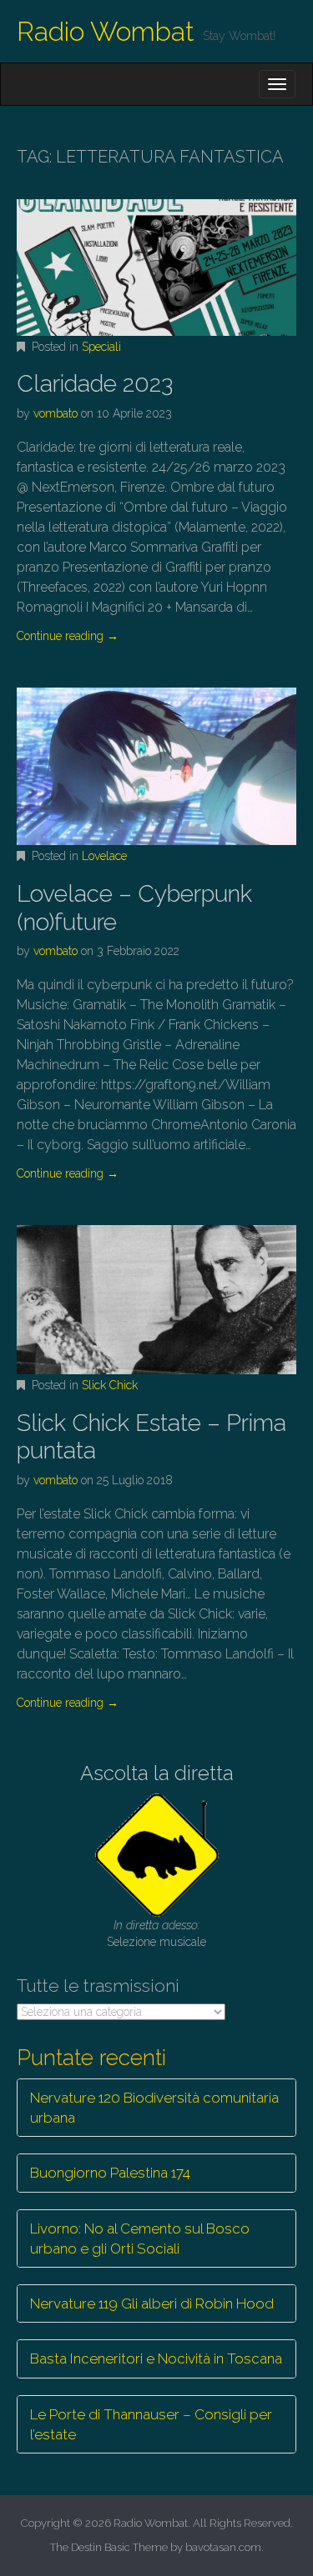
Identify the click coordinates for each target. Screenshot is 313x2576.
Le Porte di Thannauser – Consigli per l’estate (151, 2424)
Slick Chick (110, 1385)
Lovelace (104, 856)
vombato (56, 413)
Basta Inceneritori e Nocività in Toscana (156, 2358)
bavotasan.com (223, 2547)
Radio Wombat (106, 31)
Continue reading (68, 636)
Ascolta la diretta (157, 1773)
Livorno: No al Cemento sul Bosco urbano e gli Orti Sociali (140, 2238)
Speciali (101, 347)
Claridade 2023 (95, 384)
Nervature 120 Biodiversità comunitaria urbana (154, 2108)
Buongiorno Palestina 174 (110, 2173)
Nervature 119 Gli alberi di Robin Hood (152, 2303)
